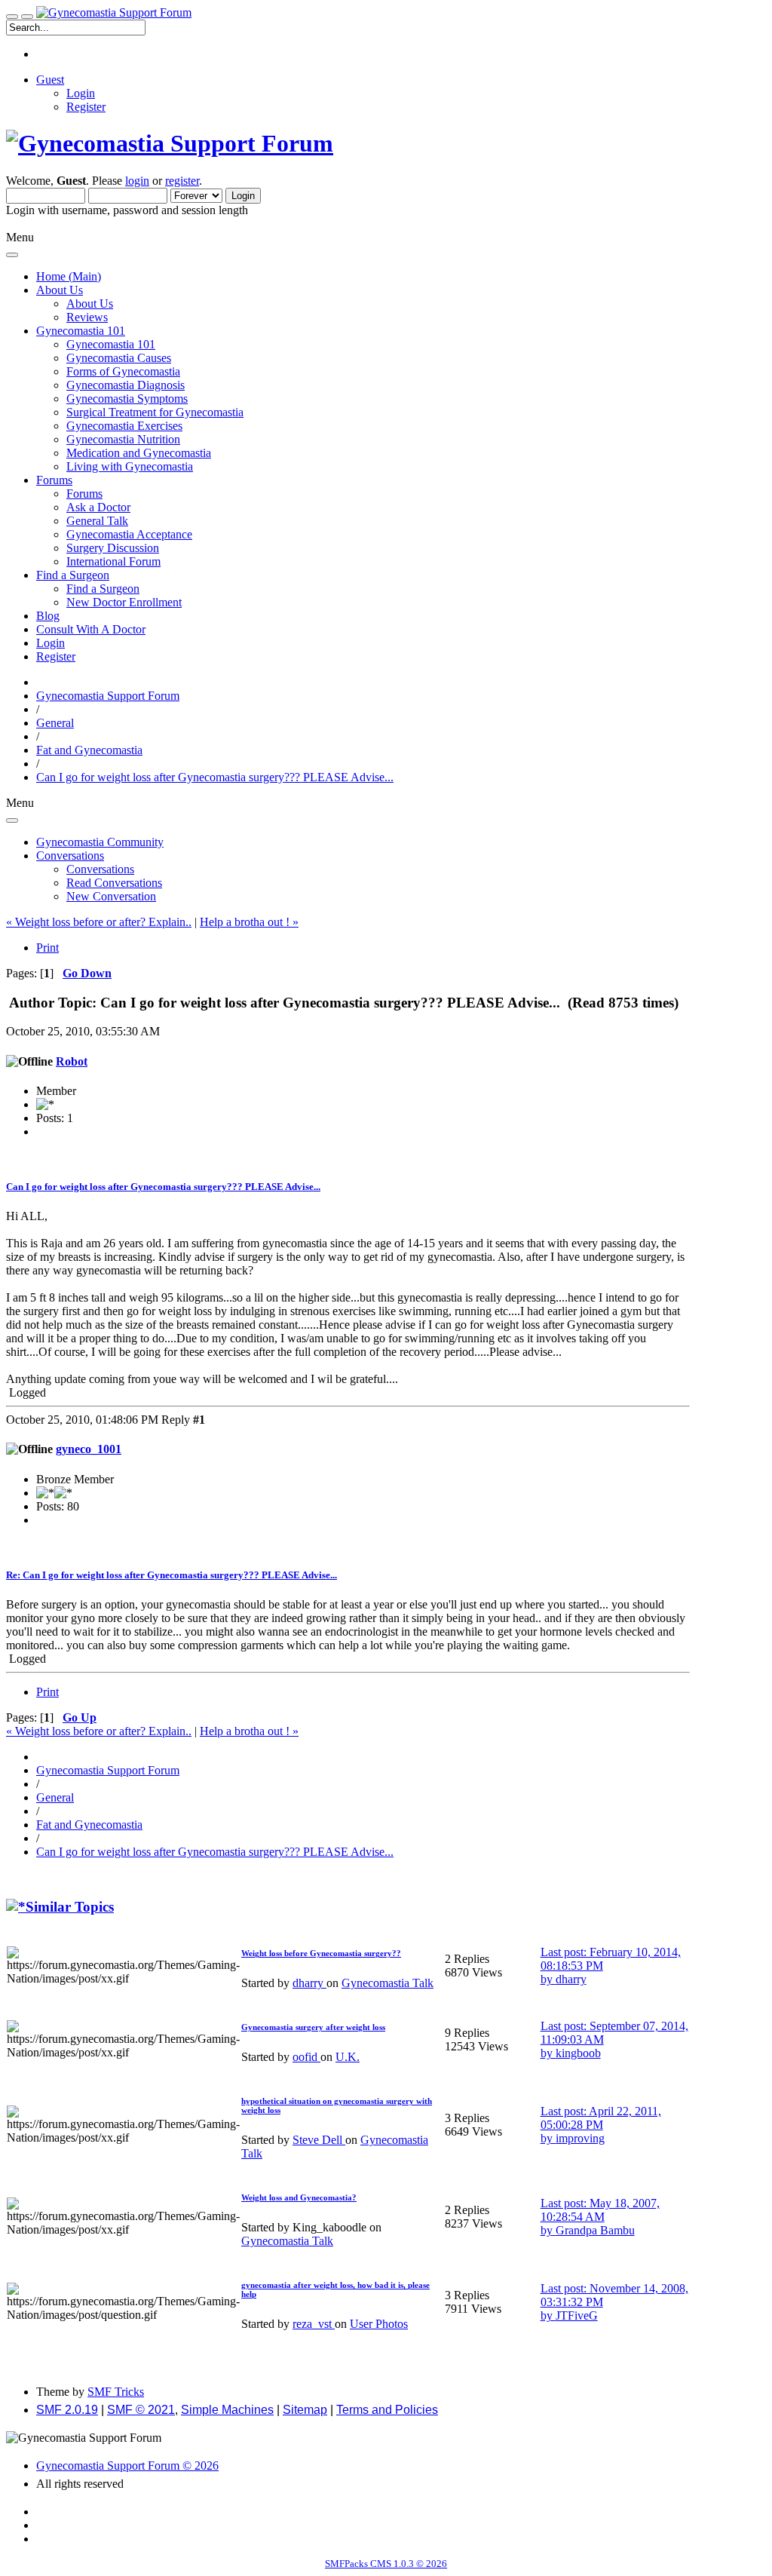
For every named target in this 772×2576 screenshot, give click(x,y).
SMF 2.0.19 (67, 2410)
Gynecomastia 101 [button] (81, 331)
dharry (309, 1983)
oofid (306, 2057)
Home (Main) (69, 276)
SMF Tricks (116, 2392)
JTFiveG (577, 2315)
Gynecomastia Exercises (124, 426)
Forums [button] (54, 480)
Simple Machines (227, 2410)
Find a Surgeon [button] (73, 575)
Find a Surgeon (103, 589)
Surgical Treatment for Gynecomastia (155, 412)
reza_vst (314, 2324)
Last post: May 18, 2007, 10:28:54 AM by (600, 2217)
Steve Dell (319, 2140)
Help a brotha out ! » (249, 922)
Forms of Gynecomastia (123, 371)
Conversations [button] (70, 856)
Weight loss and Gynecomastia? (299, 2197)
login (137, 181)
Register (86, 107)
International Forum (113, 561)
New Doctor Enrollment (124, 602)
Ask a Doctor (98, 507)
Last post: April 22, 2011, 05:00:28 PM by (601, 2125)
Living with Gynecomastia (130, 466)
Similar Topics (70, 1907)
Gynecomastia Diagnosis (126, 385)
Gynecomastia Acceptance (129, 534)
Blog (48, 616)
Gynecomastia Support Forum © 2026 (127, 2466)
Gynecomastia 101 (111, 344)
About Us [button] (60, 290)
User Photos (379, 2324)
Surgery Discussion (113, 548)
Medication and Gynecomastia (139, 453)
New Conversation (111, 896)
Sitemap (305, 2410)
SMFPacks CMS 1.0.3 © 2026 (386, 2564)
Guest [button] (50, 80)
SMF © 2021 (141, 2410)
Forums (84, 494)
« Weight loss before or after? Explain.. (99, 922)
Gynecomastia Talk (388, 1983)
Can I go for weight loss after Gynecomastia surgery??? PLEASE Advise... (163, 1187)
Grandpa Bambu (595, 2230)
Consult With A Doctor (91, 629)
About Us (90, 304)
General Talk (97, 521)
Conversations (100, 869)
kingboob (578, 2053)
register (182, 181)
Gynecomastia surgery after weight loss (313, 2027)
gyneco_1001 (89, 1449)
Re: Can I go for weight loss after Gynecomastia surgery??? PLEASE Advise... (172, 1575)
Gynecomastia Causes (119, 358)
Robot (72, 1061)
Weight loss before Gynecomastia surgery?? (321, 1953)
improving (580, 2138)
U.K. (348, 2057)
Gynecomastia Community (100, 842)
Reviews (87, 317)
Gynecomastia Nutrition (123, 439)
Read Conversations (114, 883)
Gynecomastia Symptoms (127, 399)
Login (81, 93)
